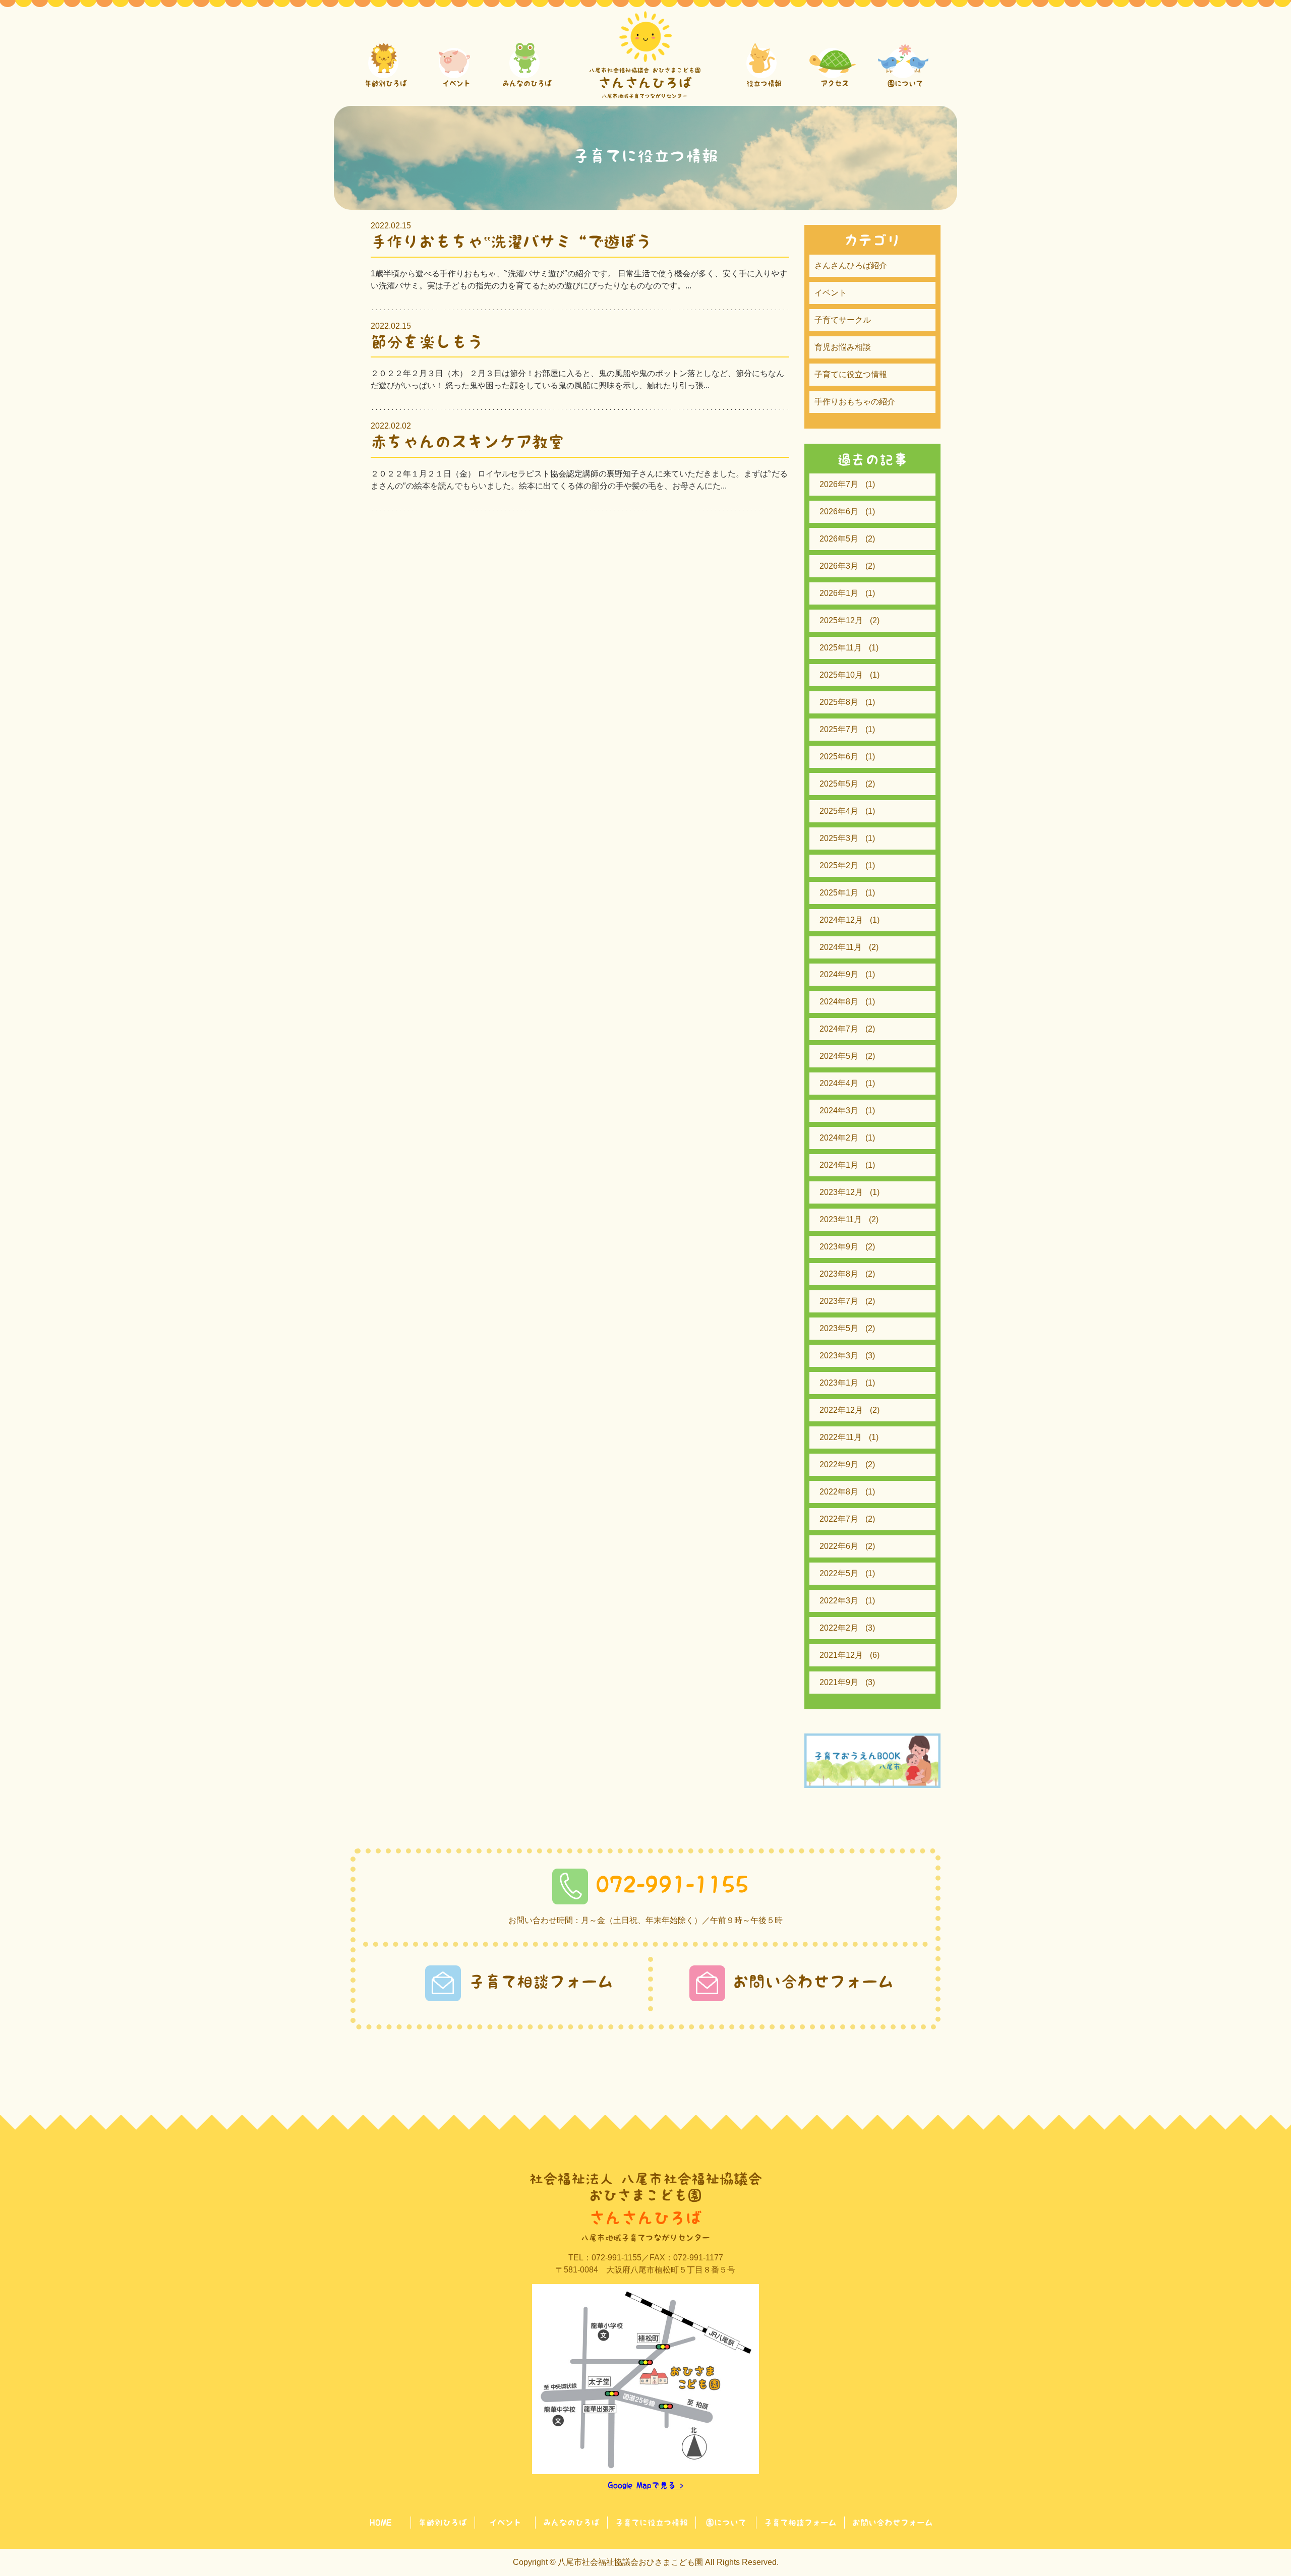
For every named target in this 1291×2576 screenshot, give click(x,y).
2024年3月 (839, 1111)
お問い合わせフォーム (813, 1982)
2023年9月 (839, 1247)
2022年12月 (841, 1410)
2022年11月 (841, 1437)
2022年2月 (839, 1628)
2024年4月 (839, 1083)
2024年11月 (841, 947)
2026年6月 (839, 512)
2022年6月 (839, 1546)
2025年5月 (839, 784)
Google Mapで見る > (645, 2485)
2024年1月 (839, 1165)
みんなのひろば (571, 2523)
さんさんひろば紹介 (851, 265)
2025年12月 (841, 620)
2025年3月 (839, 838)
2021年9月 (839, 1682)
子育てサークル (843, 320)
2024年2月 (839, 1138)
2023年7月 (839, 1301)
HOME (380, 2523)
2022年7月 (839, 1519)
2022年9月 (839, 1464)
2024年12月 (841, 920)
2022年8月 (839, 1492)
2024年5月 (839, 1056)
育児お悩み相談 (843, 347)
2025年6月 (839, 757)
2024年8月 (839, 1002)
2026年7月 (839, 484)
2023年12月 (841, 1192)
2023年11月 (841, 1219)
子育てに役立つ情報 (851, 374)
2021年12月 (841, 1655)
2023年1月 (839, 1383)
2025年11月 (841, 648)
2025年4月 (839, 811)
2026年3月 (839, 566)
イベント (831, 293)
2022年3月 (839, 1601)
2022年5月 (839, 1573)
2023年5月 (839, 1328)
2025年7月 (839, 729)
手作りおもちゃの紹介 (855, 402)
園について (726, 2523)
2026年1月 (839, 593)
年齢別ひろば (443, 2523)
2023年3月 (839, 1356)
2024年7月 (839, 1029)
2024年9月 (839, 974)
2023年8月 (839, 1274)
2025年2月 (839, 865)
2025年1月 (839, 893)
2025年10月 (841, 675)
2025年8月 (839, 702)
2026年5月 (839, 539)
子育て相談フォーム (541, 1982)
